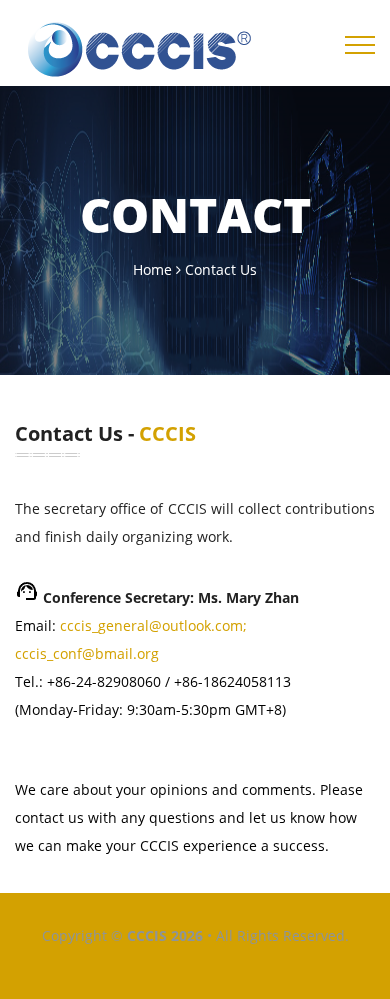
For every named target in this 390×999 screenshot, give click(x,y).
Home (152, 269)
